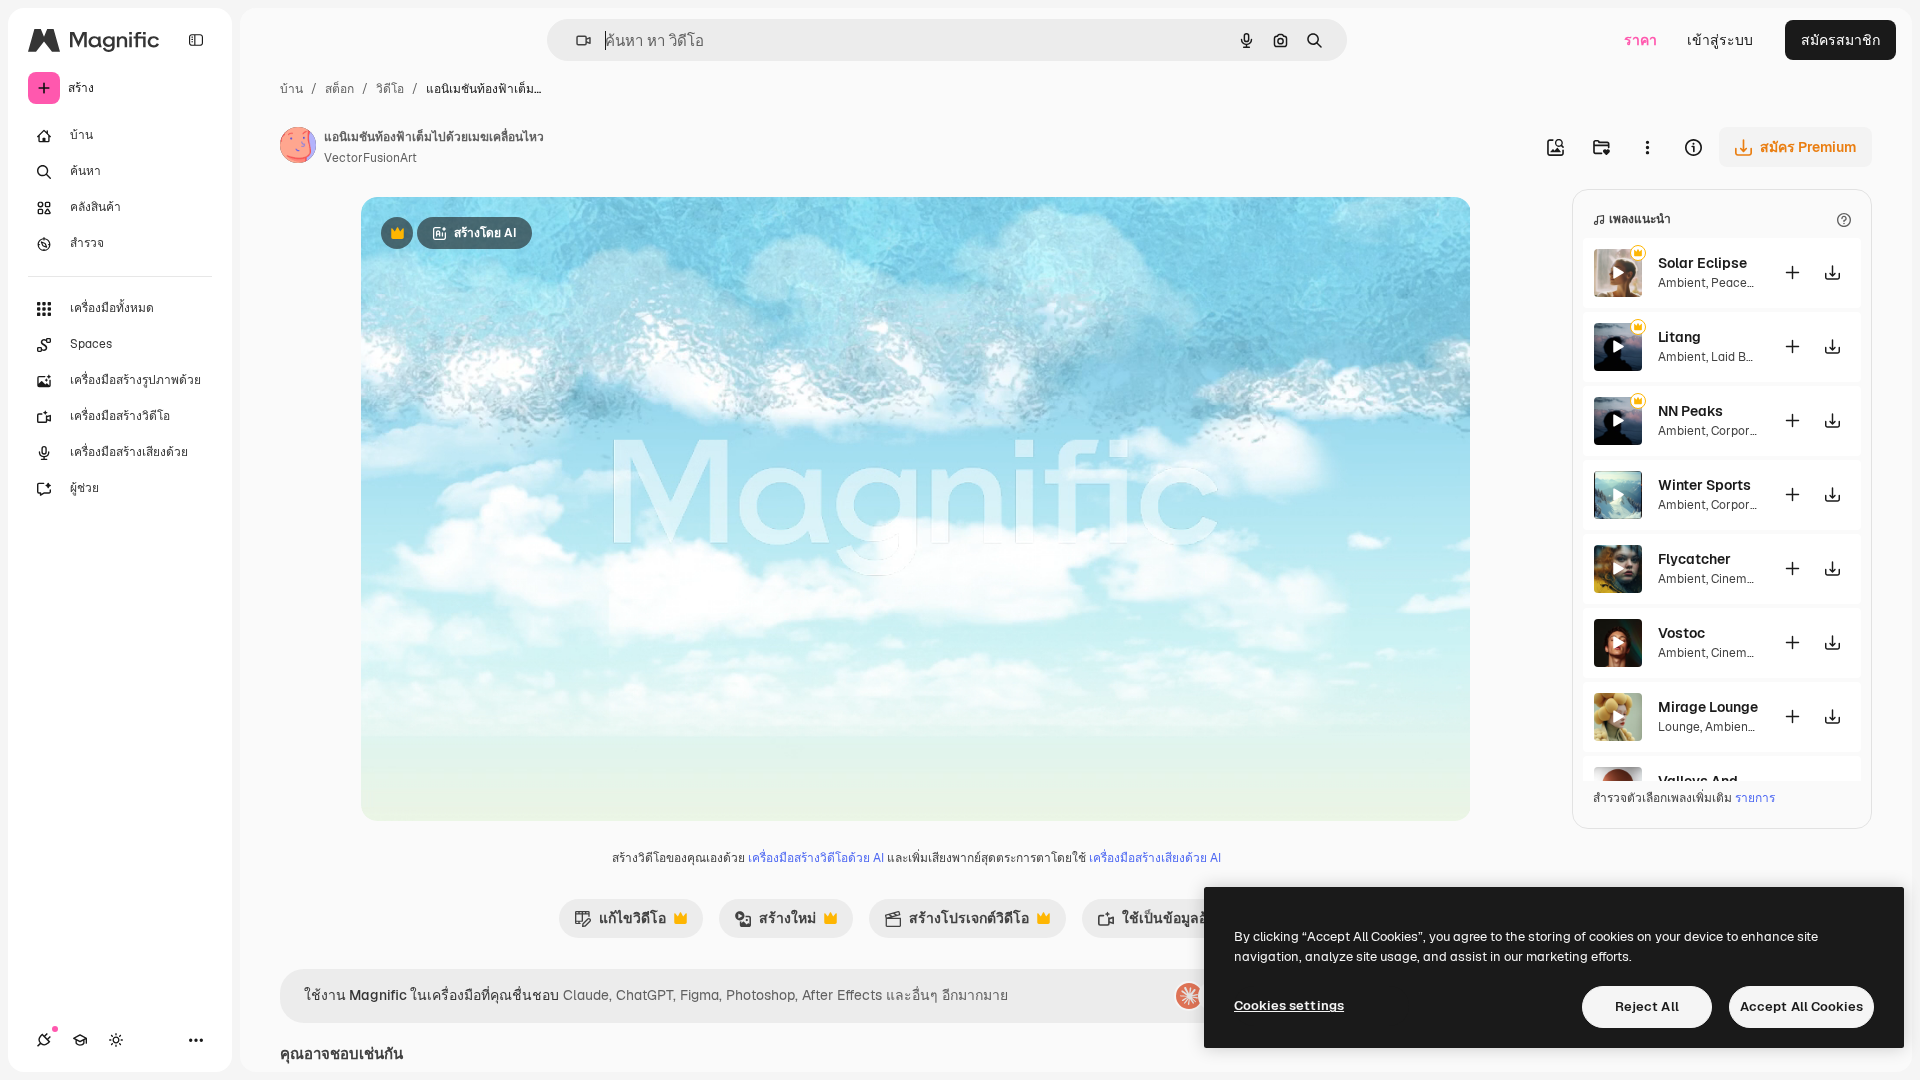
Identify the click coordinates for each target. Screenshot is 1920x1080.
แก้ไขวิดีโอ (620, 923)
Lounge (1679, 727)
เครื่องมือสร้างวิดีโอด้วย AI (816, 858)
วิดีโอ (390, 89)
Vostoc (1681, 633)
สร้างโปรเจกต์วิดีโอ (956, 923)
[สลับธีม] (116, 1040)
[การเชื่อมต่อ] (44, 1040)
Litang (1679, 337)
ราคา (1640, 40)
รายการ (1755, 798)
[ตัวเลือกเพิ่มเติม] (1647, 147)
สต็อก (339, 89)
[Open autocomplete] (575, 40)
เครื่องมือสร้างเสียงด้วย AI (1155, 858)
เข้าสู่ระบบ (1720, 40)
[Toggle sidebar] (196, 40)
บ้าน (291, 89)
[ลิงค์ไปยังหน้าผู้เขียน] (298, 148)
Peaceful (1736, 283)
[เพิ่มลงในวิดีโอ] (1792, 272)
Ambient (1682, 283)
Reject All (1647, 1006)
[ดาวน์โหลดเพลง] (1832, 272)
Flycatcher (1694, 559)
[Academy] (80, 1040)
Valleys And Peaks (1708, 781)
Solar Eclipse (1702, 263)
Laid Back (1739, 357)
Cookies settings (1289, 1005)
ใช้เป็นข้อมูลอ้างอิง (1167, 923)
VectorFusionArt (370, 158)
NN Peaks (1690, 411)
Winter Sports (1704, 485)
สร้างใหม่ (775, 923)
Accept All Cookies (1801, 1006)
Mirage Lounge (1708, 707)
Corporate (1740, 431)
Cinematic (1740, 579)
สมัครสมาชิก (1840, 40)
